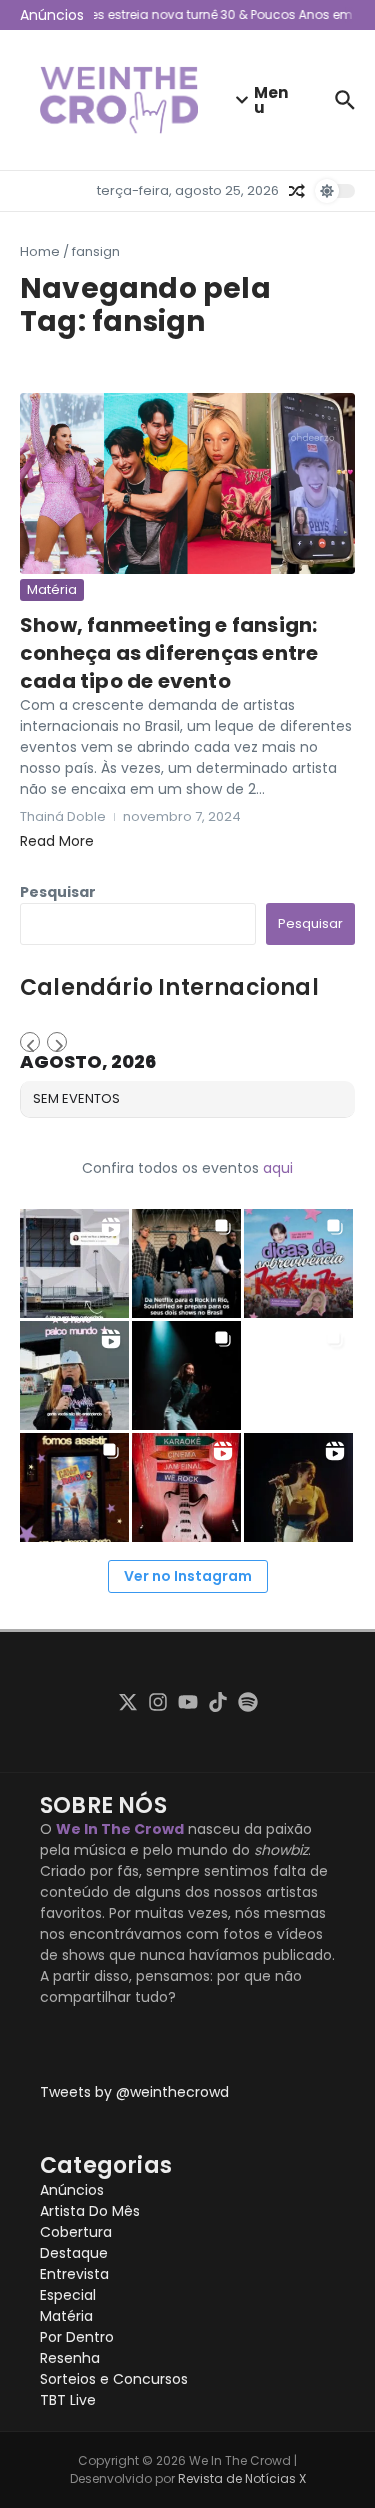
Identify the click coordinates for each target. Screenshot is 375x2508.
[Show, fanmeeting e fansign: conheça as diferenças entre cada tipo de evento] (187, 483)
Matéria (52, 589)
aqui (278, 1168)
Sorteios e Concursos (114, 2379)
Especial (68, 2295)
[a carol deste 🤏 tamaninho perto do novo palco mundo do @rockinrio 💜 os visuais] (74, 1375)
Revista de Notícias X (242, 2478)
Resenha (70, 2358)
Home (40, 251)
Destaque (74, 2253)
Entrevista (74, 2274)
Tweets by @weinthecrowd (134, 2092)
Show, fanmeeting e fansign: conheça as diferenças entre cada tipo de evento (169, 653)
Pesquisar (58, 892)
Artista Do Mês (90, 2211)
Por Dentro (77, 2337)
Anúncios (72, 2190)
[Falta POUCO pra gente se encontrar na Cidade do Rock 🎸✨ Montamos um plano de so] (298, 1263)
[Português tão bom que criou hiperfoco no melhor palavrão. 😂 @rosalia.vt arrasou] (298, 1487)
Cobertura (76, 2232)
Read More (57, 841)
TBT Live (68, 2400)
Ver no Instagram (188, 1576)
